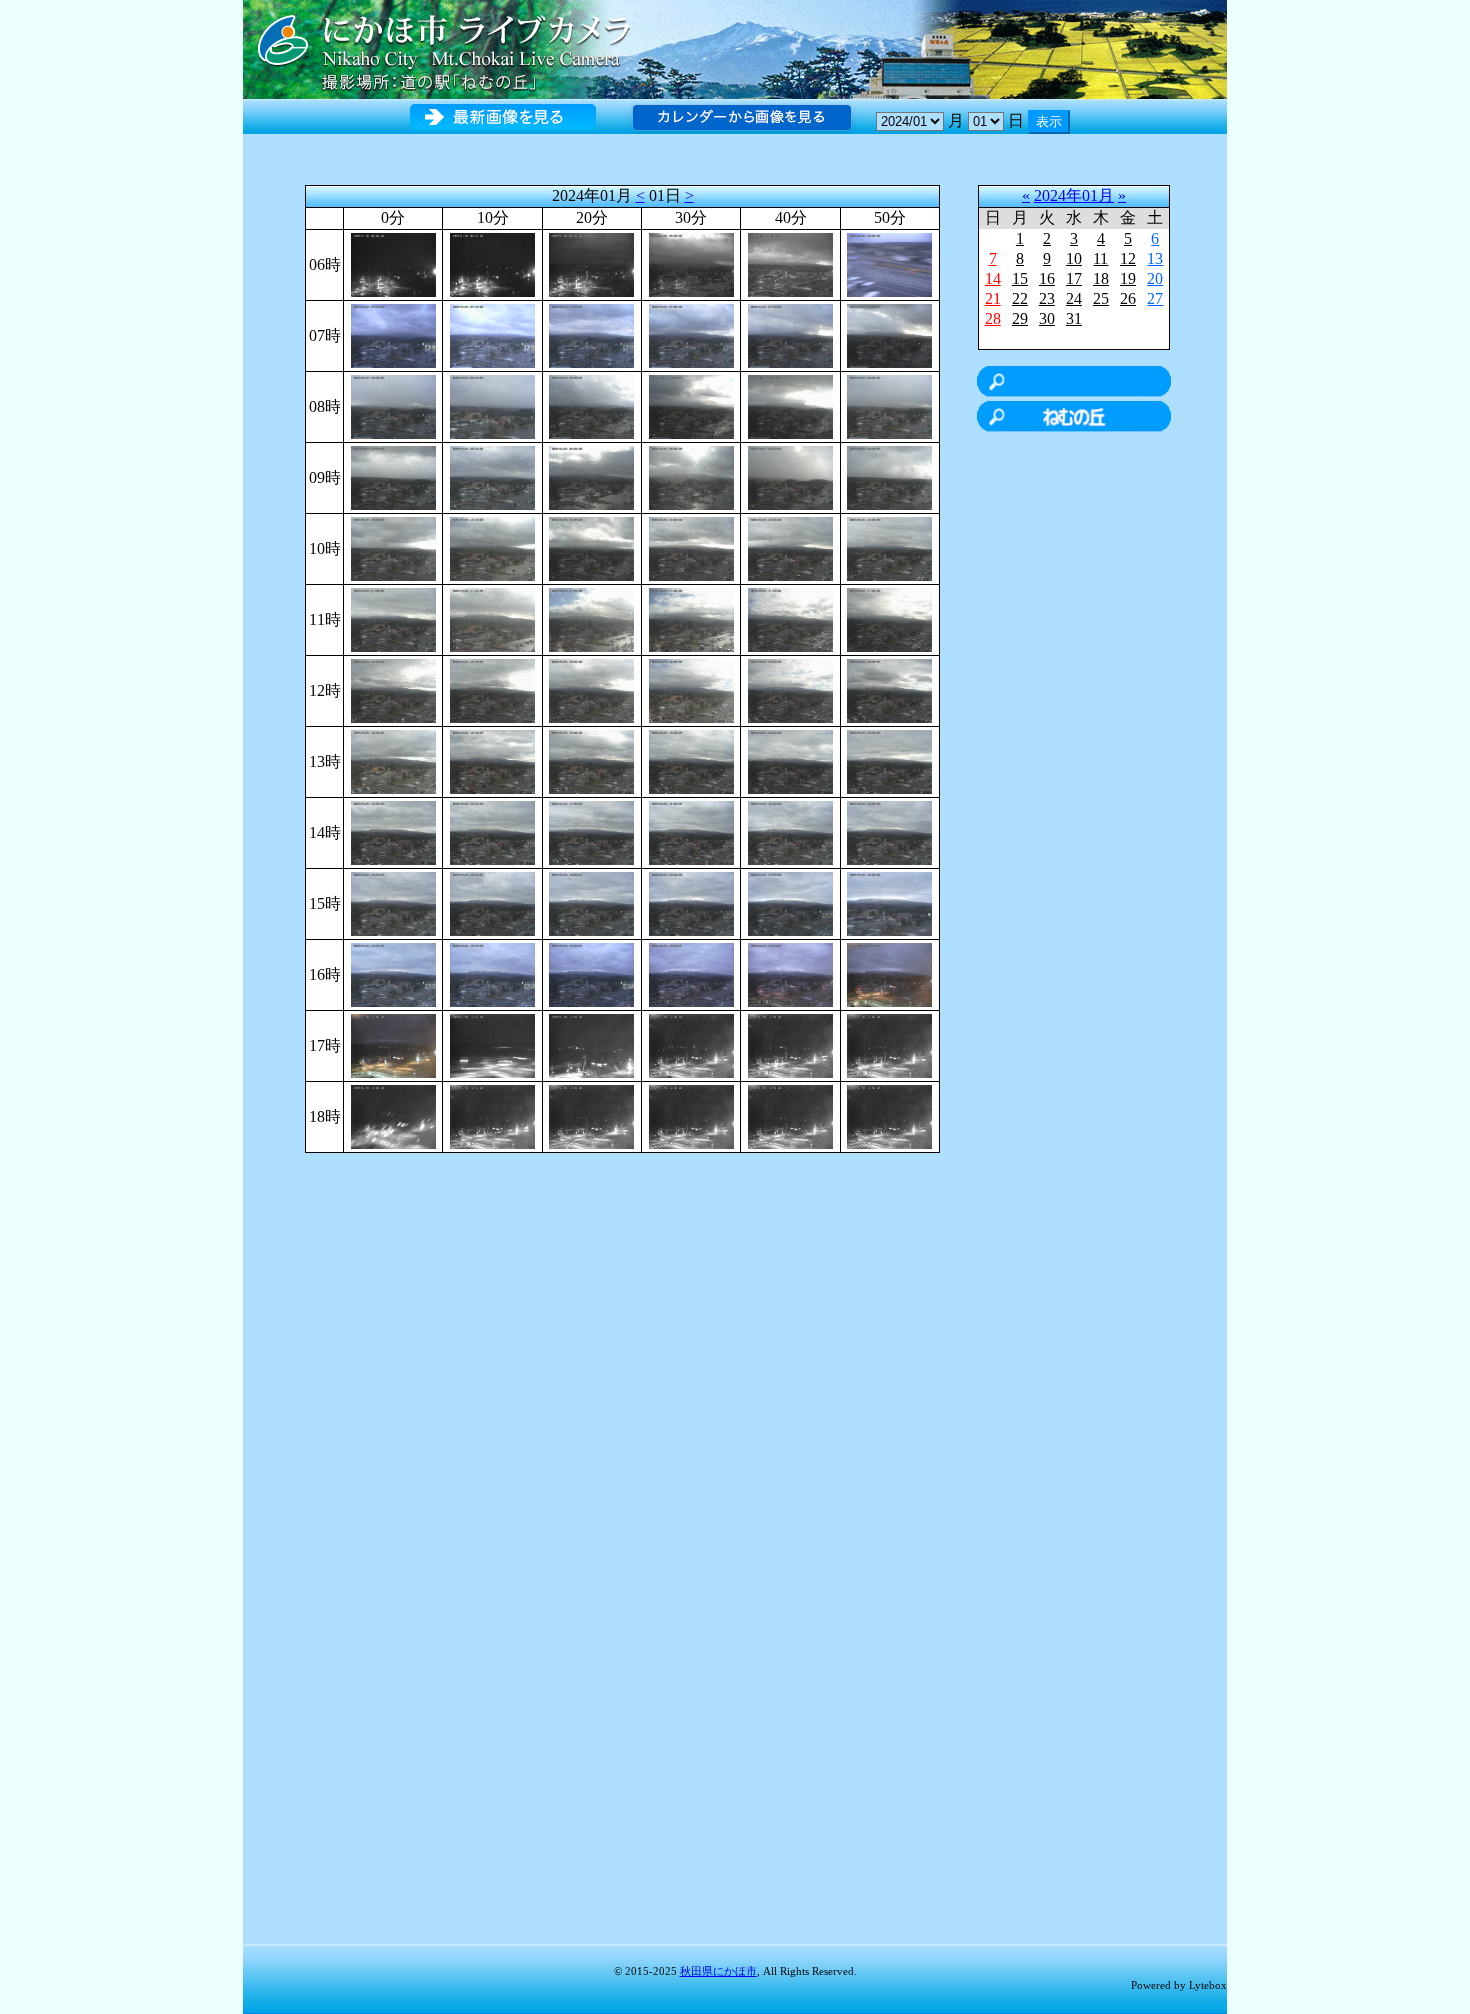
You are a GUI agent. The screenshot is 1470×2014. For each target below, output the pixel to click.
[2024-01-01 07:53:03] (889, 334)
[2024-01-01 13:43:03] (790, 760)
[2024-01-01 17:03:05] (393, 1044)
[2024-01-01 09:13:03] (492, 476)
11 (1100, 258)
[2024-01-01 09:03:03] (393, 476)
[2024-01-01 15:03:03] (393, 902)
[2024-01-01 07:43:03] (790, 334)
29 (1020, 318)
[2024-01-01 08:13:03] (492, 405)
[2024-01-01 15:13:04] (492, 902)
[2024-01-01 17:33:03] (691, 1044)
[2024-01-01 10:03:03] (393, 547)
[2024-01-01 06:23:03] (591, 263)
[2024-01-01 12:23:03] (591, 689)
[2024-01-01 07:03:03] (393, 334)
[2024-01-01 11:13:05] (492, 618)
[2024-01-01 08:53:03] (889, 405)
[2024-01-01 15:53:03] (889, 902)
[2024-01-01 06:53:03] (889, 263)
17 (1074, 278)
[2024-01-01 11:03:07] (393, 618)
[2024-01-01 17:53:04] (889, 1044)
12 (1128, 258)
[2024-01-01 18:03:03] (393, 1115)
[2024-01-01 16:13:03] (492, 973)
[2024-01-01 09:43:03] (790, 476)
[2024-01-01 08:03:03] (393, 405)
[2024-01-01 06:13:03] (492, 263)
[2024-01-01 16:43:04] (790, 973)
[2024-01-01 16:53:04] (889, 973)
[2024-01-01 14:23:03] (591, 831)
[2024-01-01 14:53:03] (889, 831)
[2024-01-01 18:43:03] (790, 1115)
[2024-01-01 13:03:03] (393, 760)
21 (993, 298)
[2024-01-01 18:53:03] (889, 1115)
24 (1074, 298)
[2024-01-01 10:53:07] (889, 547)
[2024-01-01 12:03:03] (393, 689)
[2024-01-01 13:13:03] (492, 760)
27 (1155, 298)
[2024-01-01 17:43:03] (790, 1044)
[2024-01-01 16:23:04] (591, 973)
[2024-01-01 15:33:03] (691, 902)
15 (1020, 278)
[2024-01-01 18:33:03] (691, 1115)
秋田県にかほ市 (718, 1971)
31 (1074, 318)
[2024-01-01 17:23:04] (591, 1044)
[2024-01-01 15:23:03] (591, 902)
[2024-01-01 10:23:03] (591, 547)
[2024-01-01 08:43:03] (790, 405)
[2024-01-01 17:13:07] (492, 1044)
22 (1020, 298)
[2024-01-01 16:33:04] (691, 973)
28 (993, 318)
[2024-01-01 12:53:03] (889, 689)
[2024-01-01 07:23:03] (591, 334)
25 (1101, 298)
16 (1047, 278)
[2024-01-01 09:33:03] (691, 476)
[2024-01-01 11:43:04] (790, 618)
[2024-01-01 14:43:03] (790, 831)
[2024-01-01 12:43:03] (790, 689)
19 (1128, 278)
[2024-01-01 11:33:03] (691, 618)
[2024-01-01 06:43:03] (790, 263)
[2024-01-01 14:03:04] (393, 831)
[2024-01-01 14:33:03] (691, 831)
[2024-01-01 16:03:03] (393, 973)
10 (1074, 258)
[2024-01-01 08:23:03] (591, 405)
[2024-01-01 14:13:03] (492, 831)
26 (1128, 298)
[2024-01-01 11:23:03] (591, 618)
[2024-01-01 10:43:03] (790, 547)
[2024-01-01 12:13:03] (492, 689)
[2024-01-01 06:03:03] (393, 263)
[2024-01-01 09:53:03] (889, 476)
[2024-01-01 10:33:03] (691, 547)
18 (1101, 278)
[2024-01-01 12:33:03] (691, 689)
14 (993, 278)
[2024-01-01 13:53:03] (889, 760)
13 (1155, 258)
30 (1047, 318)
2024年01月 (1074, 195)
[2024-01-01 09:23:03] (591, 476)
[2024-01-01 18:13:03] (492, 1115)
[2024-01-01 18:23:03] (591, 1115)
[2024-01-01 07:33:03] (691, 334)
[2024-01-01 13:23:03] (591, 760)
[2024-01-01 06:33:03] (691, 263)
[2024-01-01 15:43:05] (790, 902)
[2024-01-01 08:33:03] (691, 405)
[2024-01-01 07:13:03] (492, 334)
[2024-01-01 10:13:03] (492, 547)
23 (1047, 298)
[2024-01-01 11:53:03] (889, 618)
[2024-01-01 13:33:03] (691, 760)
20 (1155, 278)
